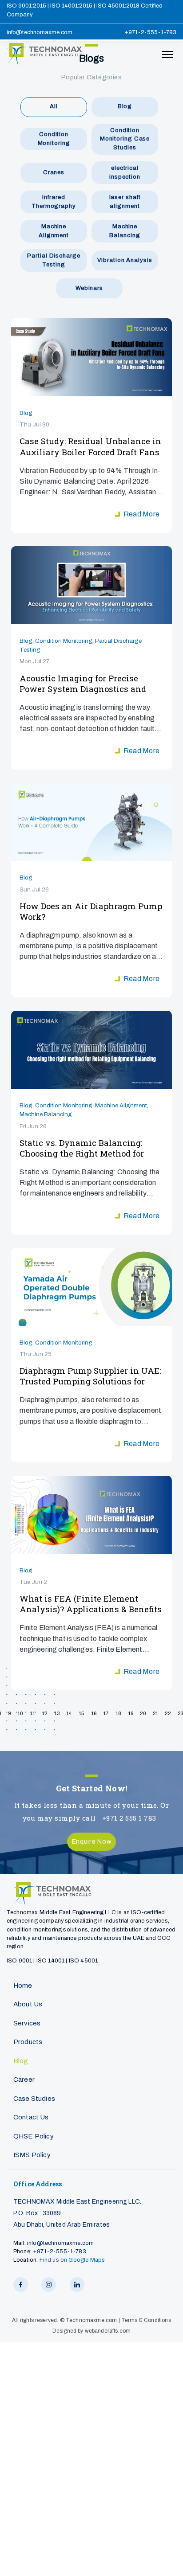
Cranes (54, 172)
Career (24, 2080)
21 (156, 1714)
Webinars (89, 288)
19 (131, 1714)
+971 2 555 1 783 (129, 1818)
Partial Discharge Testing (54, 260)
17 (106, 1714)
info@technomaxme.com (40, 32)
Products (28, 2042)
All (54, 106)
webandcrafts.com (108, 2331)
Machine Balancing (125, 231)
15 (82, 1714)
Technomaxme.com (92, 2320)
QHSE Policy (34, 2136)
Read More (141, 514)
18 (118, 1714)
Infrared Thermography (54, 202)
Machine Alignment (54, 231)
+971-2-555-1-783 (150, 32)
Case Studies (34, 2099)
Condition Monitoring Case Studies (125, 139)
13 (57, 1714)
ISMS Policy (32, 2155)
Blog (125, 106)
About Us (28, 2004)
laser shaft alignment (125, 202)
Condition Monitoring (54, 139)
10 (20, 1714)
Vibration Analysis (125, 260)
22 (168, 1714)
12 (45, 1714)
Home (23, 1986)
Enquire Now (92, 1841)
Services (27, 2023)
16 (94, 1714)
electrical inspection (125, 172)
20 (143, 1714)
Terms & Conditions (146, 2320)
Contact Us (31, 2117)
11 (32, 1714)
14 (69, 1714)
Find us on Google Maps (72, 2260)
